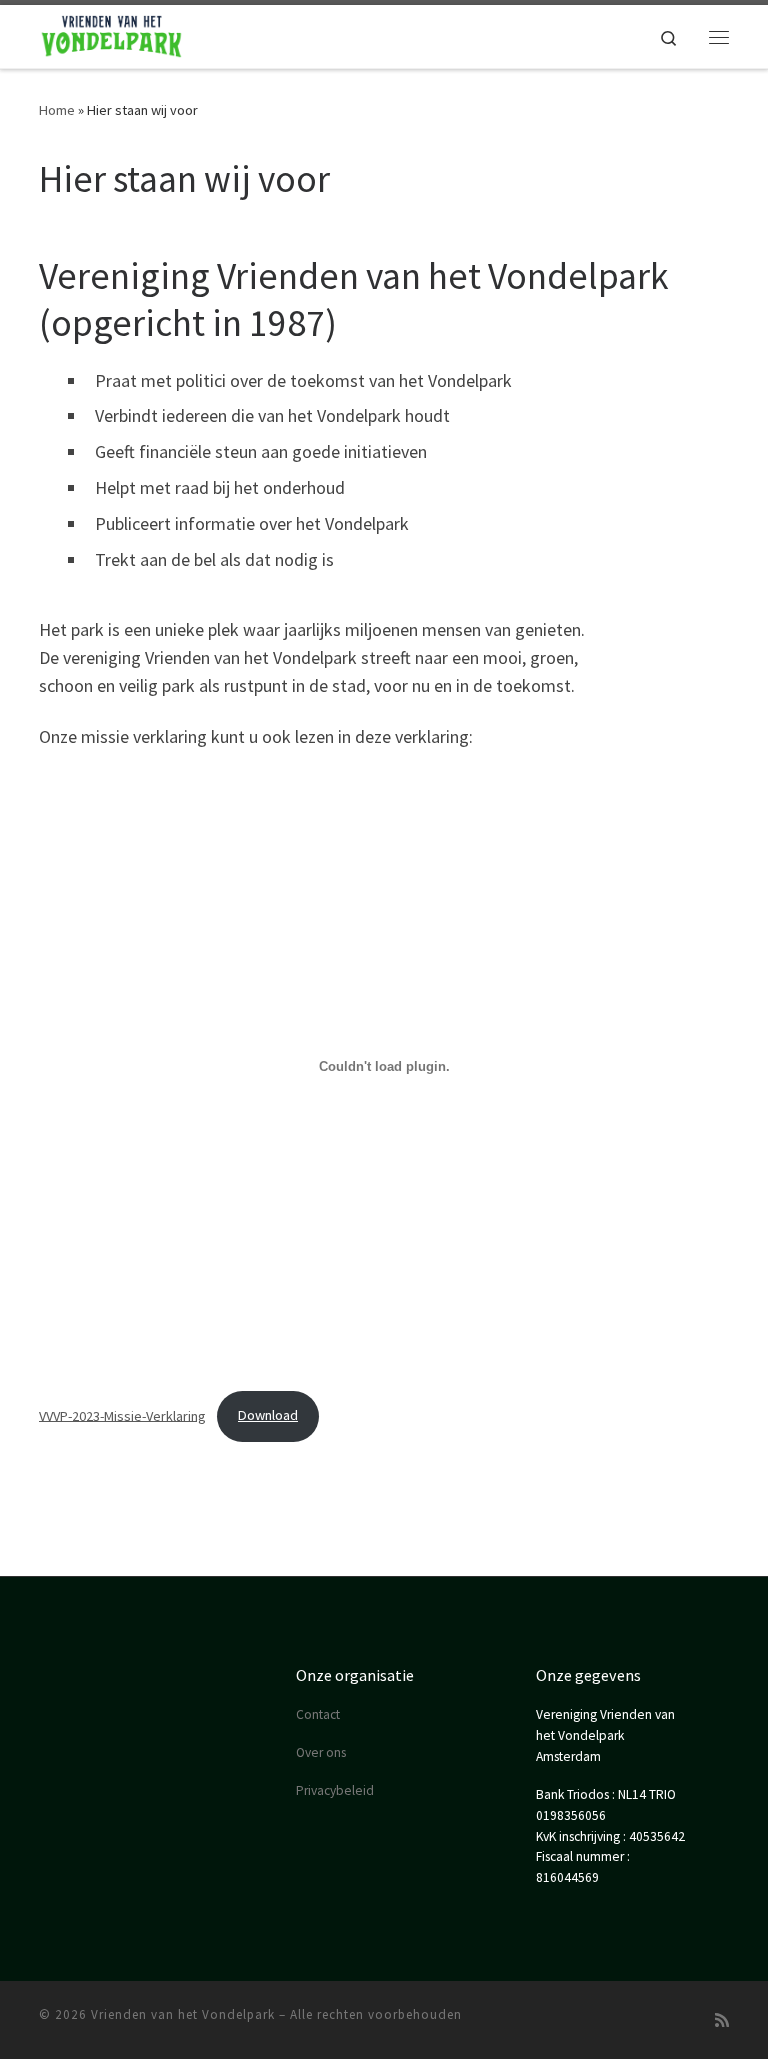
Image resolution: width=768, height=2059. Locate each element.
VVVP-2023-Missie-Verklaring (122, 1415)
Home (57, 110)
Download (268, 1415)
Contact (318, 1714)
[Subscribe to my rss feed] (722, 2020)
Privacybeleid (335, 1790)
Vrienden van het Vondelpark (183, 2014)
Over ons (321, 1752)
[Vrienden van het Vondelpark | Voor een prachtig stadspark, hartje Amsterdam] (112, 34)
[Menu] (719, 37)
